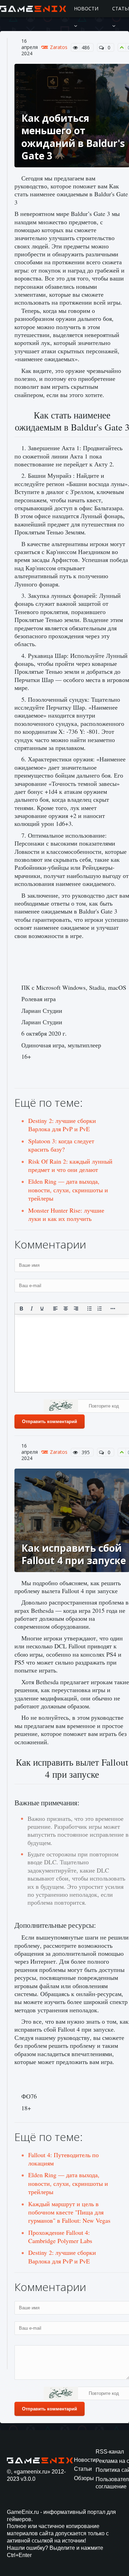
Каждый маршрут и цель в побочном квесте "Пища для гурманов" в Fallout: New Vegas (69, 2212)
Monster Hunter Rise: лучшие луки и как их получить (66, 1214)
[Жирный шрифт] (21, 1309)
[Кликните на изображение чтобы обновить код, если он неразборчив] (61, 1407)
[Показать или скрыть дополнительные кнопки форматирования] (113, 1309)
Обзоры (84, 2478)
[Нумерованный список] (100, 1309)
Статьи (83, 2469)
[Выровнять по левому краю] (55, 1309)
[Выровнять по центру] (66, 1309)
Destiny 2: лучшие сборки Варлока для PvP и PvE (62, 1125)
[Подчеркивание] (42, 1309)
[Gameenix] (34, 9)
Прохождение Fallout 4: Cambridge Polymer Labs (60, 2237)
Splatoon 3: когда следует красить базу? (61, 1145)
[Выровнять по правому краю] (76, 1309)
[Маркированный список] (89, 1309)
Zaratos (59, 47)
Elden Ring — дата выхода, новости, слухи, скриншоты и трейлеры (68, 1190)
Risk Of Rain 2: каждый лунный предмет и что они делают (70, 1165)
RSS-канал (110, 2452)
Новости (86, 8)
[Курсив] (32, 1309)
